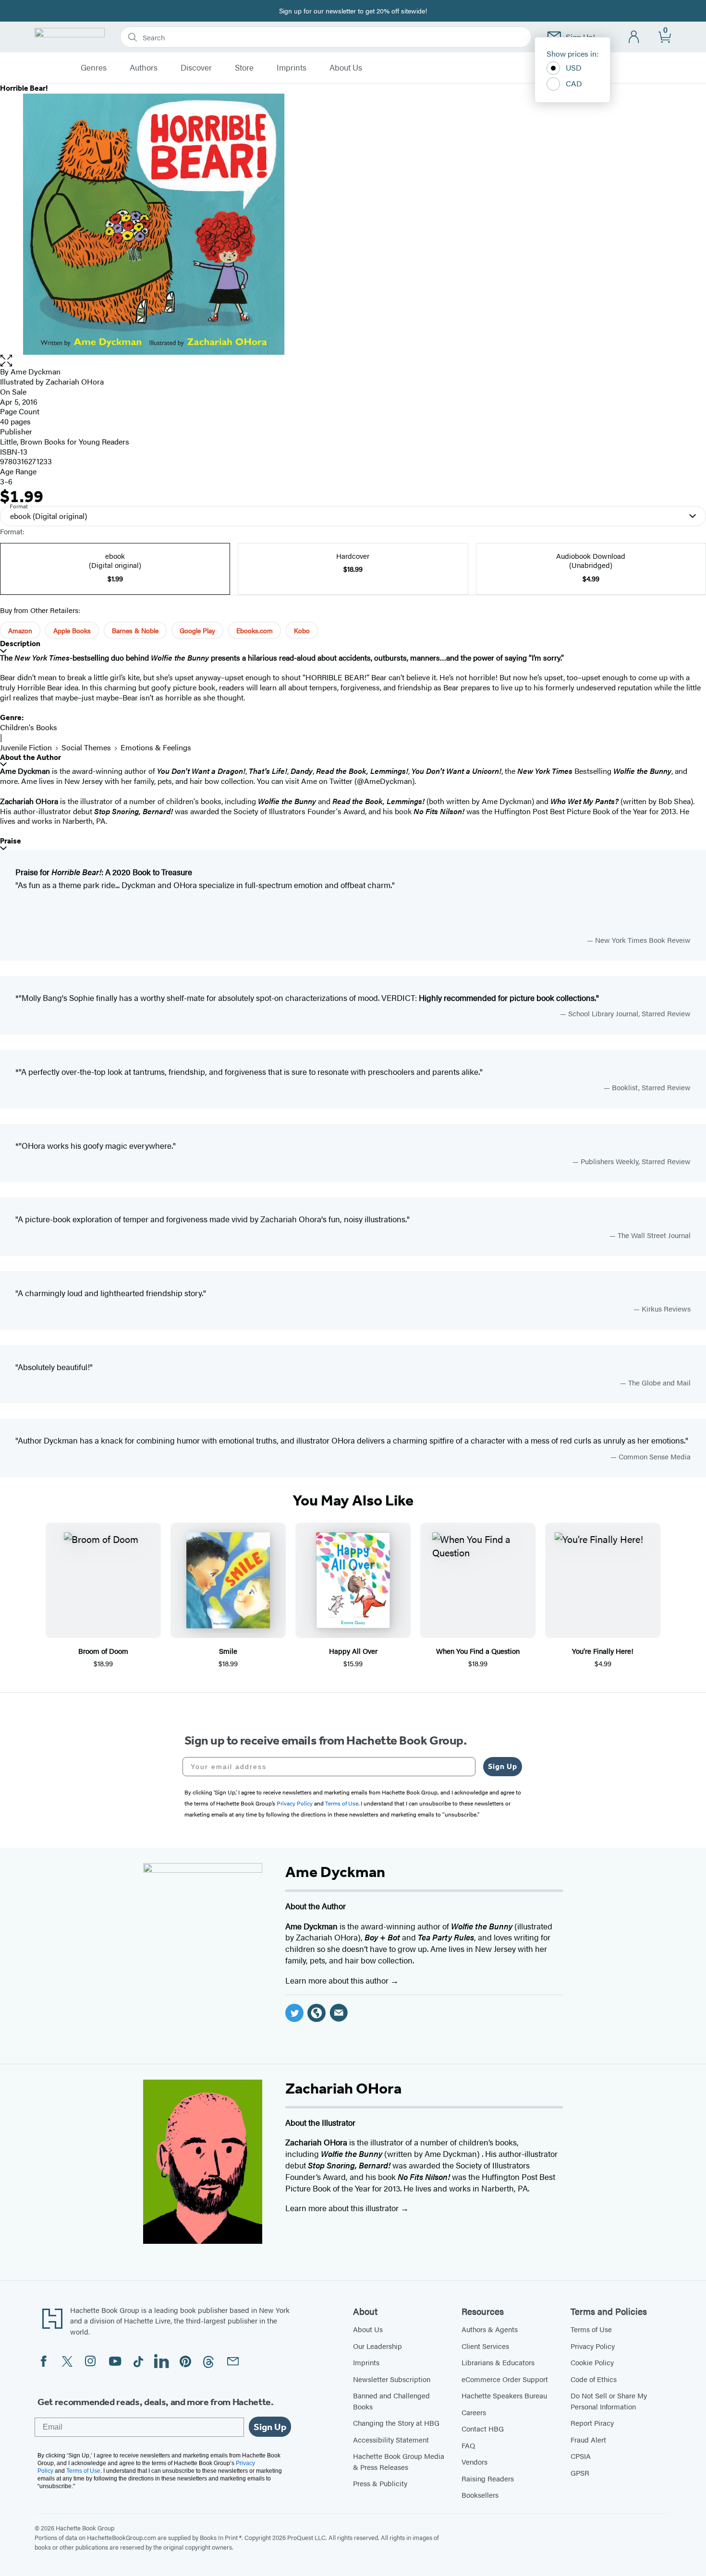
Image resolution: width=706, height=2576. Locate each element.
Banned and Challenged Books (391, 2401)
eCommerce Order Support (505, 2379)
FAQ (468, 2445)
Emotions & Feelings (156, 747)
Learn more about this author (338, 1980)
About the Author (30, 757)
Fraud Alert (588, 2439)
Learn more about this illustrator (343, 2208)
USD (574, 67)
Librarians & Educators (498, 2362)
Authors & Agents (490, 2329)
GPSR (580, 2473)
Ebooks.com (255, 630)
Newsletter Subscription (392, 2379)
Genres (94, 68)
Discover (196, 68)
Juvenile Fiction (26, 747)
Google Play (197, 630)
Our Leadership (377, 2346)
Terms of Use (591, 2329)
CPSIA (581, 2456)
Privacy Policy (593, 2346)
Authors (144, 68)
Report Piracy (592, 2423)
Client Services (485, 2346)
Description (20, 644)
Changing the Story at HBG (396, 2423)
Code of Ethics (594, 2379)
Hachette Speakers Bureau (504, 2395)
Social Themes (86, 747)
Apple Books (72, 630)
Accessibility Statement (391, 2439)
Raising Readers (488, 2478)
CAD (574, 83)
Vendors (475, 2462)
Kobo (302, 630)
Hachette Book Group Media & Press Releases (399, 2461)
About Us (346, 68)
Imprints (292, 68)
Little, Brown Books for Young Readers (65, 441)
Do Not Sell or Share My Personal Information (609, 2401)
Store (244, 68)
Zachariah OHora (75, 381)
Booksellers (480, 2495)
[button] (353, 361)
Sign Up (503, 1766)
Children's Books (29, 727)
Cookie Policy (592, 2362)
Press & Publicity (380, 2483)
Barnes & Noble (135, 630)
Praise (11, 841)
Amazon (20, 630)
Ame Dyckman (36, 371)
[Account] (634, 37)
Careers (474, 2412)
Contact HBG (483, 2428)
